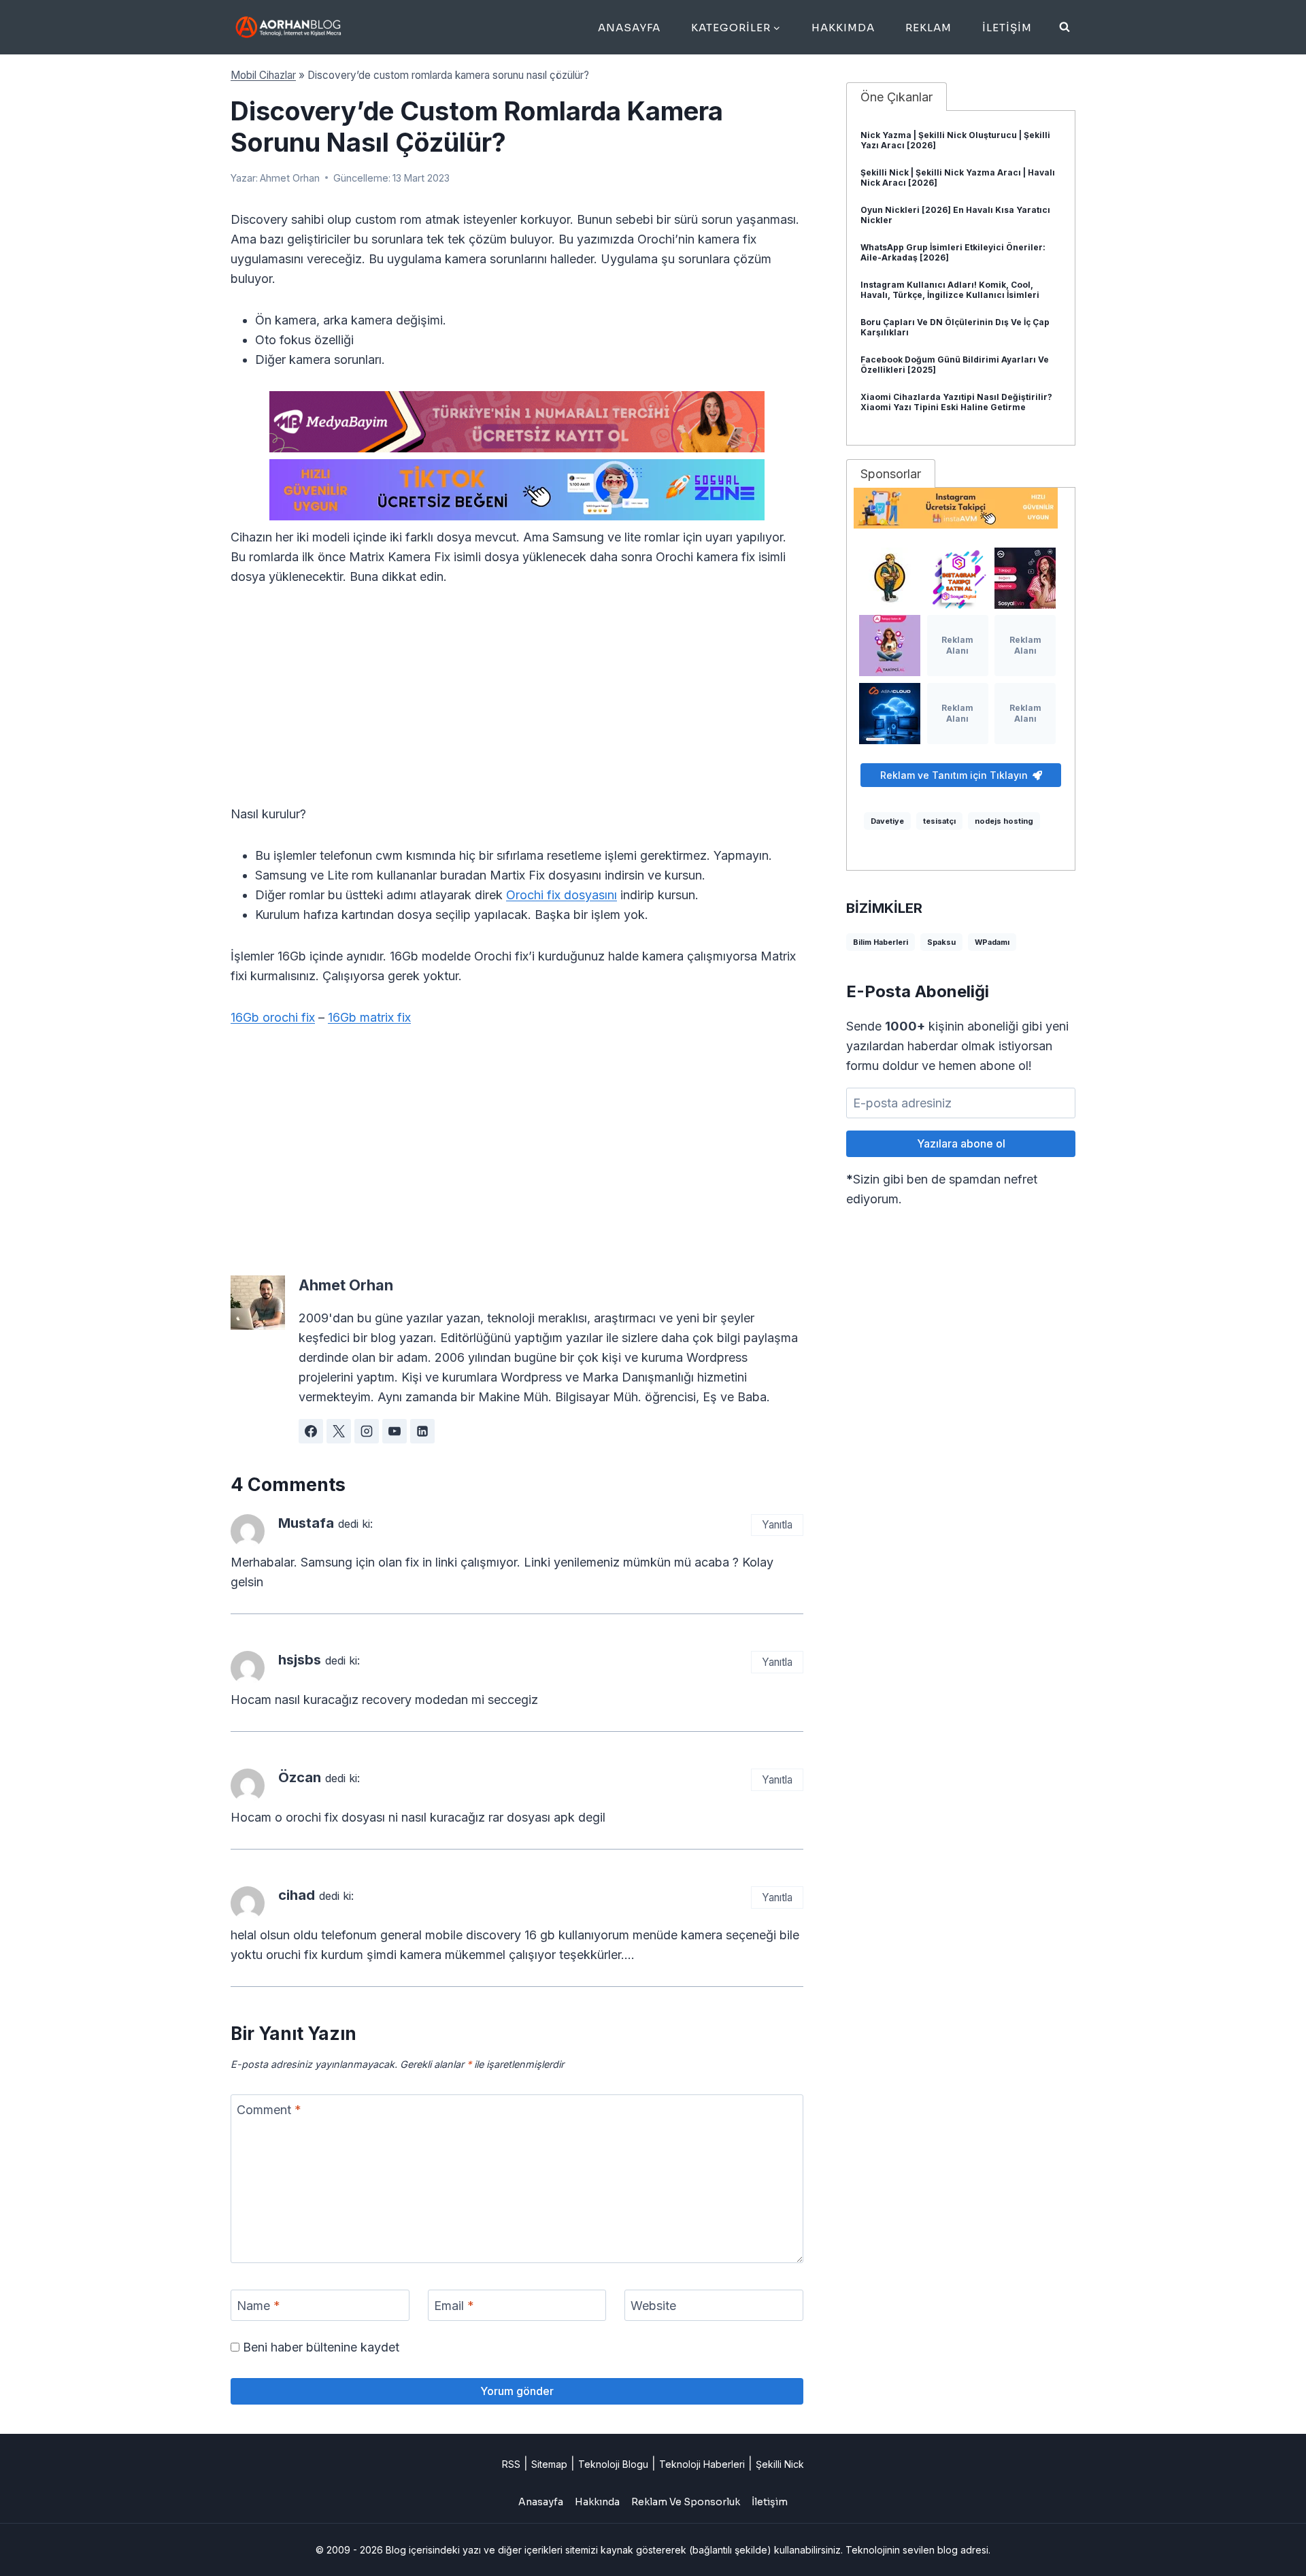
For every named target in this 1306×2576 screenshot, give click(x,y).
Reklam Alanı (957, 645)
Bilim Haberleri (881, 942)
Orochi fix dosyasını (562, 895)
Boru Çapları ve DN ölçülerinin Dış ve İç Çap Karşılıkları (955, 327)
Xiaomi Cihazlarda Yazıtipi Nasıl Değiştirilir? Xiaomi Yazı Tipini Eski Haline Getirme (956, 402)
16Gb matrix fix (369, 1017)
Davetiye (887, 821)
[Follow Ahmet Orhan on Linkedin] (422, 1431)
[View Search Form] (1065, 27)
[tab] (897, 97)
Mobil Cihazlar (263, 75)
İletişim (1007, 28)
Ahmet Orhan (290, 178)
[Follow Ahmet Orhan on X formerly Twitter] (339, 1431)
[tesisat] (890, 578)
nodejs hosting (1004, 821)
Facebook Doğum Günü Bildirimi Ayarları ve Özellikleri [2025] (955, 365)
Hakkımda (843, 28)
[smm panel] (517, 422)
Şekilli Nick (780, 2464)
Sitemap (549, 2464)
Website (653, 2306)
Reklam (928, 28)
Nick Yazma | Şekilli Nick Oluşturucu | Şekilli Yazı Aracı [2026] (955, 140)
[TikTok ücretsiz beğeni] (517, 490)
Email (454, 2306)
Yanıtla (777, 1525)
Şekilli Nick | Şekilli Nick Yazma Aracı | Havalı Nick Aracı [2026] (958, 178)
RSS (511, 2464)
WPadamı (992, 942)
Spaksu (941, 942)
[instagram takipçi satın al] (958, 578)
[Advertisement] (517, 703)
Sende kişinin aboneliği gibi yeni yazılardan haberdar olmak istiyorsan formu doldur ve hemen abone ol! (957, 1046)
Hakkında (597, 2502)
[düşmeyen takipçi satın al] (1025, 578)
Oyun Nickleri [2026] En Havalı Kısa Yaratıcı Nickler (955, 215)
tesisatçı (939, 821)
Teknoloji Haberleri (702, 2464)
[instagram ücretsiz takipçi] (961, 508)
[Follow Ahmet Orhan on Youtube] (395, 1431)
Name (258, 2306)
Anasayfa (629, 28)
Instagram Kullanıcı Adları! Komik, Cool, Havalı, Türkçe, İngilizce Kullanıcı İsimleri (950, 290)
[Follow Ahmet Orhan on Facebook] (311, 1431)
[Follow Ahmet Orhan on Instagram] (367, 1431)
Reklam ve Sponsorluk (686, 2502)
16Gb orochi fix (273, 1017)
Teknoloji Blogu (613, 2464)
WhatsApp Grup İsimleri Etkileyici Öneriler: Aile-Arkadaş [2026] (953, 252)
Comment (269, 2110)
